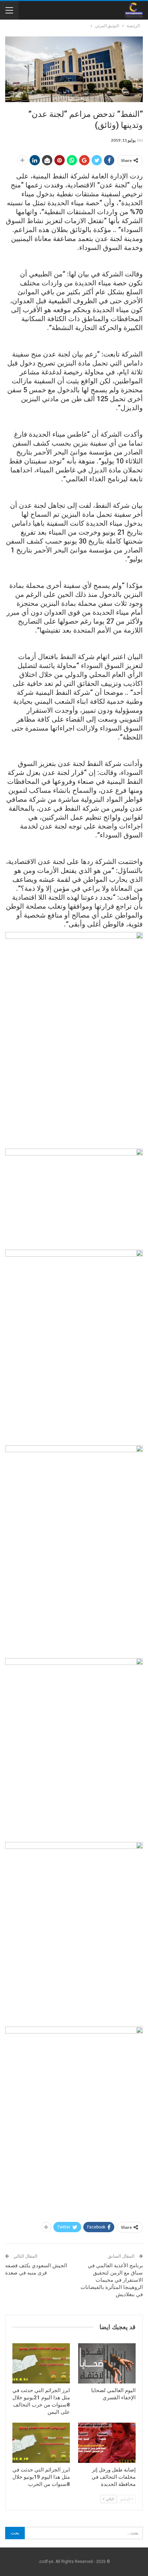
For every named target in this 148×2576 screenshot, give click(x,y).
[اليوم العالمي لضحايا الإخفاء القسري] (107, 2363)
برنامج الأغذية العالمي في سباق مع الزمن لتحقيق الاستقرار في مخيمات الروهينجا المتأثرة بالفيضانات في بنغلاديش (112, 2280)
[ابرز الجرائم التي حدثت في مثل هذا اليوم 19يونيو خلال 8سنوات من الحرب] (41, 2443)
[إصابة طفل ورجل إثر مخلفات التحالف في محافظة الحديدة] (107, 2443)
